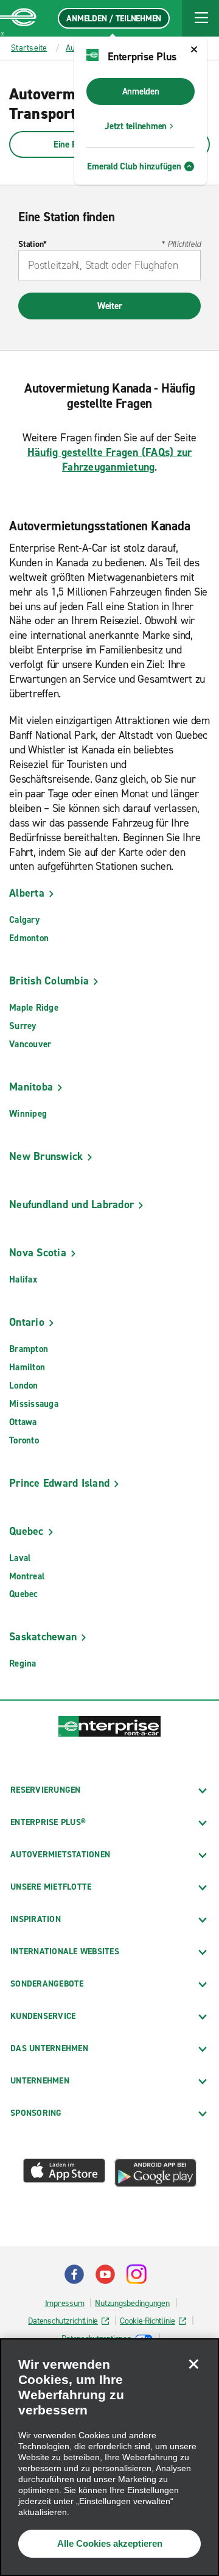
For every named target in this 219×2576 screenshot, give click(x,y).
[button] (201, 18)
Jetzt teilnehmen (136, 126)
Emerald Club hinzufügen (134, 166)
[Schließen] (193, 2364)
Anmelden (141, 91)
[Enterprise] (18, 18)
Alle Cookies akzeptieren (110, 2543)
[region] (109, 2457)
